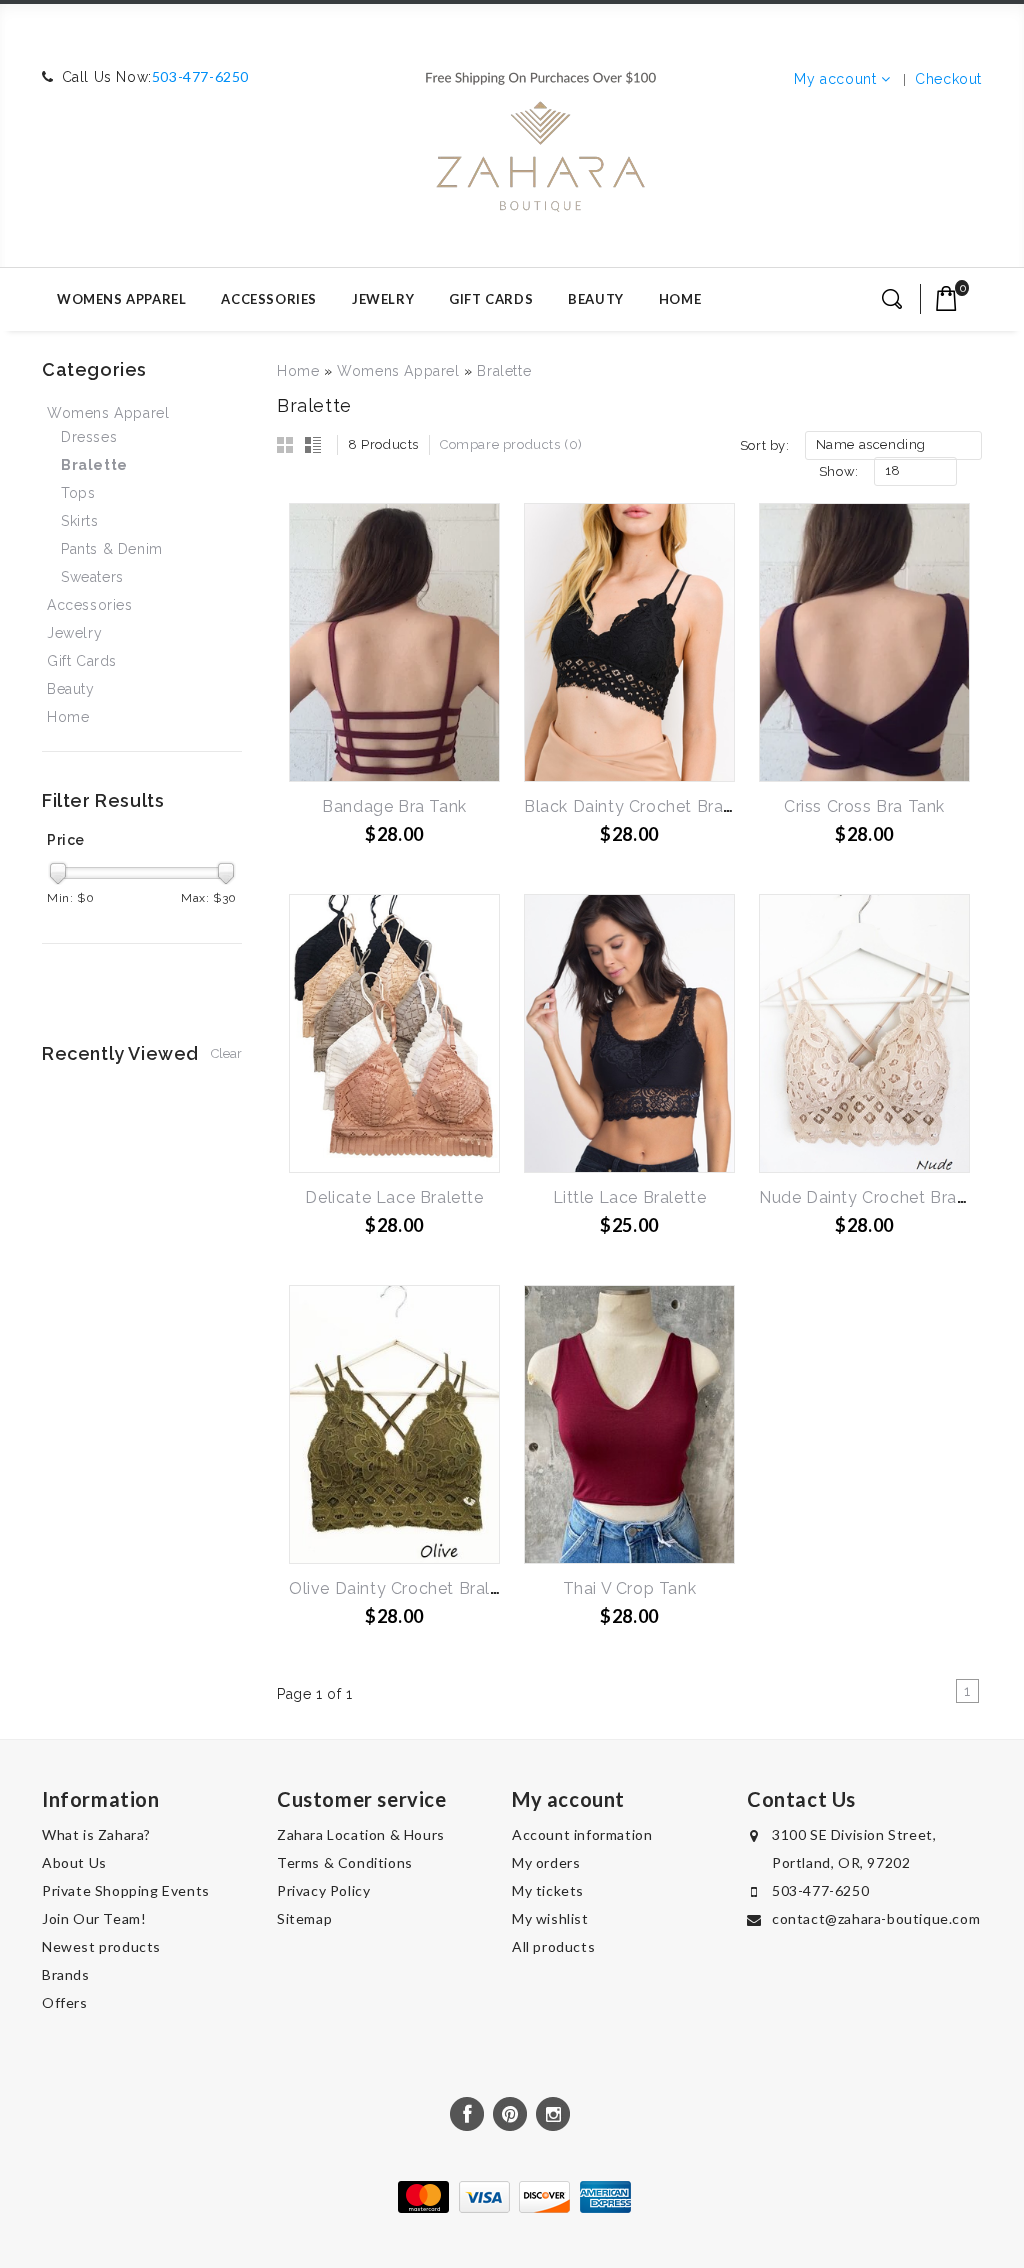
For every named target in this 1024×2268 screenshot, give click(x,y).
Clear (226, 1053)
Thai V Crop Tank (630, 1588)
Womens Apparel (121, 299)
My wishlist (550, 1918)
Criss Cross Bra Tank (864, 806)
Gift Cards (491, 299)
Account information (582, 1834)
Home (680, 299)
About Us (74, 1862)
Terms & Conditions (345, 1862)
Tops (78, 493)
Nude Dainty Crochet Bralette (876, 1197)
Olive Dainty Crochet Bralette (405, 1588)
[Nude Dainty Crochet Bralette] (864, 1033)
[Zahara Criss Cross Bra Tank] (864, 642)
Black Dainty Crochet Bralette (642, 806)
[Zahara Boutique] (540, 133)
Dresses (89, 437)
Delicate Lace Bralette (394, 1197)
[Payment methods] (512, 2208)
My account (835, 79)
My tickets (548, 1890)
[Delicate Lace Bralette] (394, 1033)
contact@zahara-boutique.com (876, 1918)
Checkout (948, 79)
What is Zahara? (96, 1834)
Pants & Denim (112, 549)
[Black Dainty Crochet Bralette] (629, 642)
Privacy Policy (323, 1890)
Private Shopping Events (126, 1890)
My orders (546, 1862)
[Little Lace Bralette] (629, 1033)
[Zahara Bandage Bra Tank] (394, 642)
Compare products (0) (511, 444)
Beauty (596, 299)
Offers (65, 2002)
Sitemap (304, 1918)
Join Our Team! (94, 1918)
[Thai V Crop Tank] (629, 1424)
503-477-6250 (200, 76)
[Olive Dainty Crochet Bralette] (394, 1424)
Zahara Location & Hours (361, 1834)
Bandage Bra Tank (394, 806)
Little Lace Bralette (630, 1197)
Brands (66, 1974)
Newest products (101, 1946)
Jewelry (383, 299)
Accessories (269, 299)
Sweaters (92, 577)
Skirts (80, 521)
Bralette (504, 371)
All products (553, 1946)
